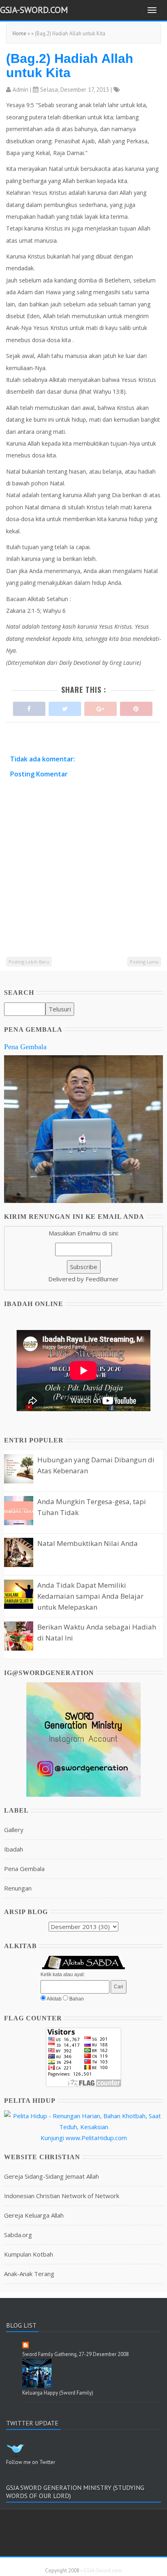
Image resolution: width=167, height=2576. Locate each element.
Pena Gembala (25, 1047)
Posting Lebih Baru (29, 962)
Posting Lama (144, 962)
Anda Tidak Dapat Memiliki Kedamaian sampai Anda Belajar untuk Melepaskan (90, 1596)
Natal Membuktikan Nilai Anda (88, 1543)
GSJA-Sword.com (34, 10)
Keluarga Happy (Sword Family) (58, 2393)
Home (19, 33)
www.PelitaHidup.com (96, 2138)
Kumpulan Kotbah (29, 2254)
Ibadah (14, 1849)
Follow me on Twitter (31, 2462)
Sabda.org (18, 2235)
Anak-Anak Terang (29, 2274)
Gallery (14, 1830)
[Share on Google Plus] (101, 707)
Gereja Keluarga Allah (34, 2215)
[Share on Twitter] (65, 707)
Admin (20, 89)
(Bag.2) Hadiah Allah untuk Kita (70, 66)
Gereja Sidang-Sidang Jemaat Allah (51, 2176)
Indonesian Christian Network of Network (62, 2196)
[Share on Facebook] (29, 707)
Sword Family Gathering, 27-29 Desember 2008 (76, 2354)
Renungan (18, 1888)
